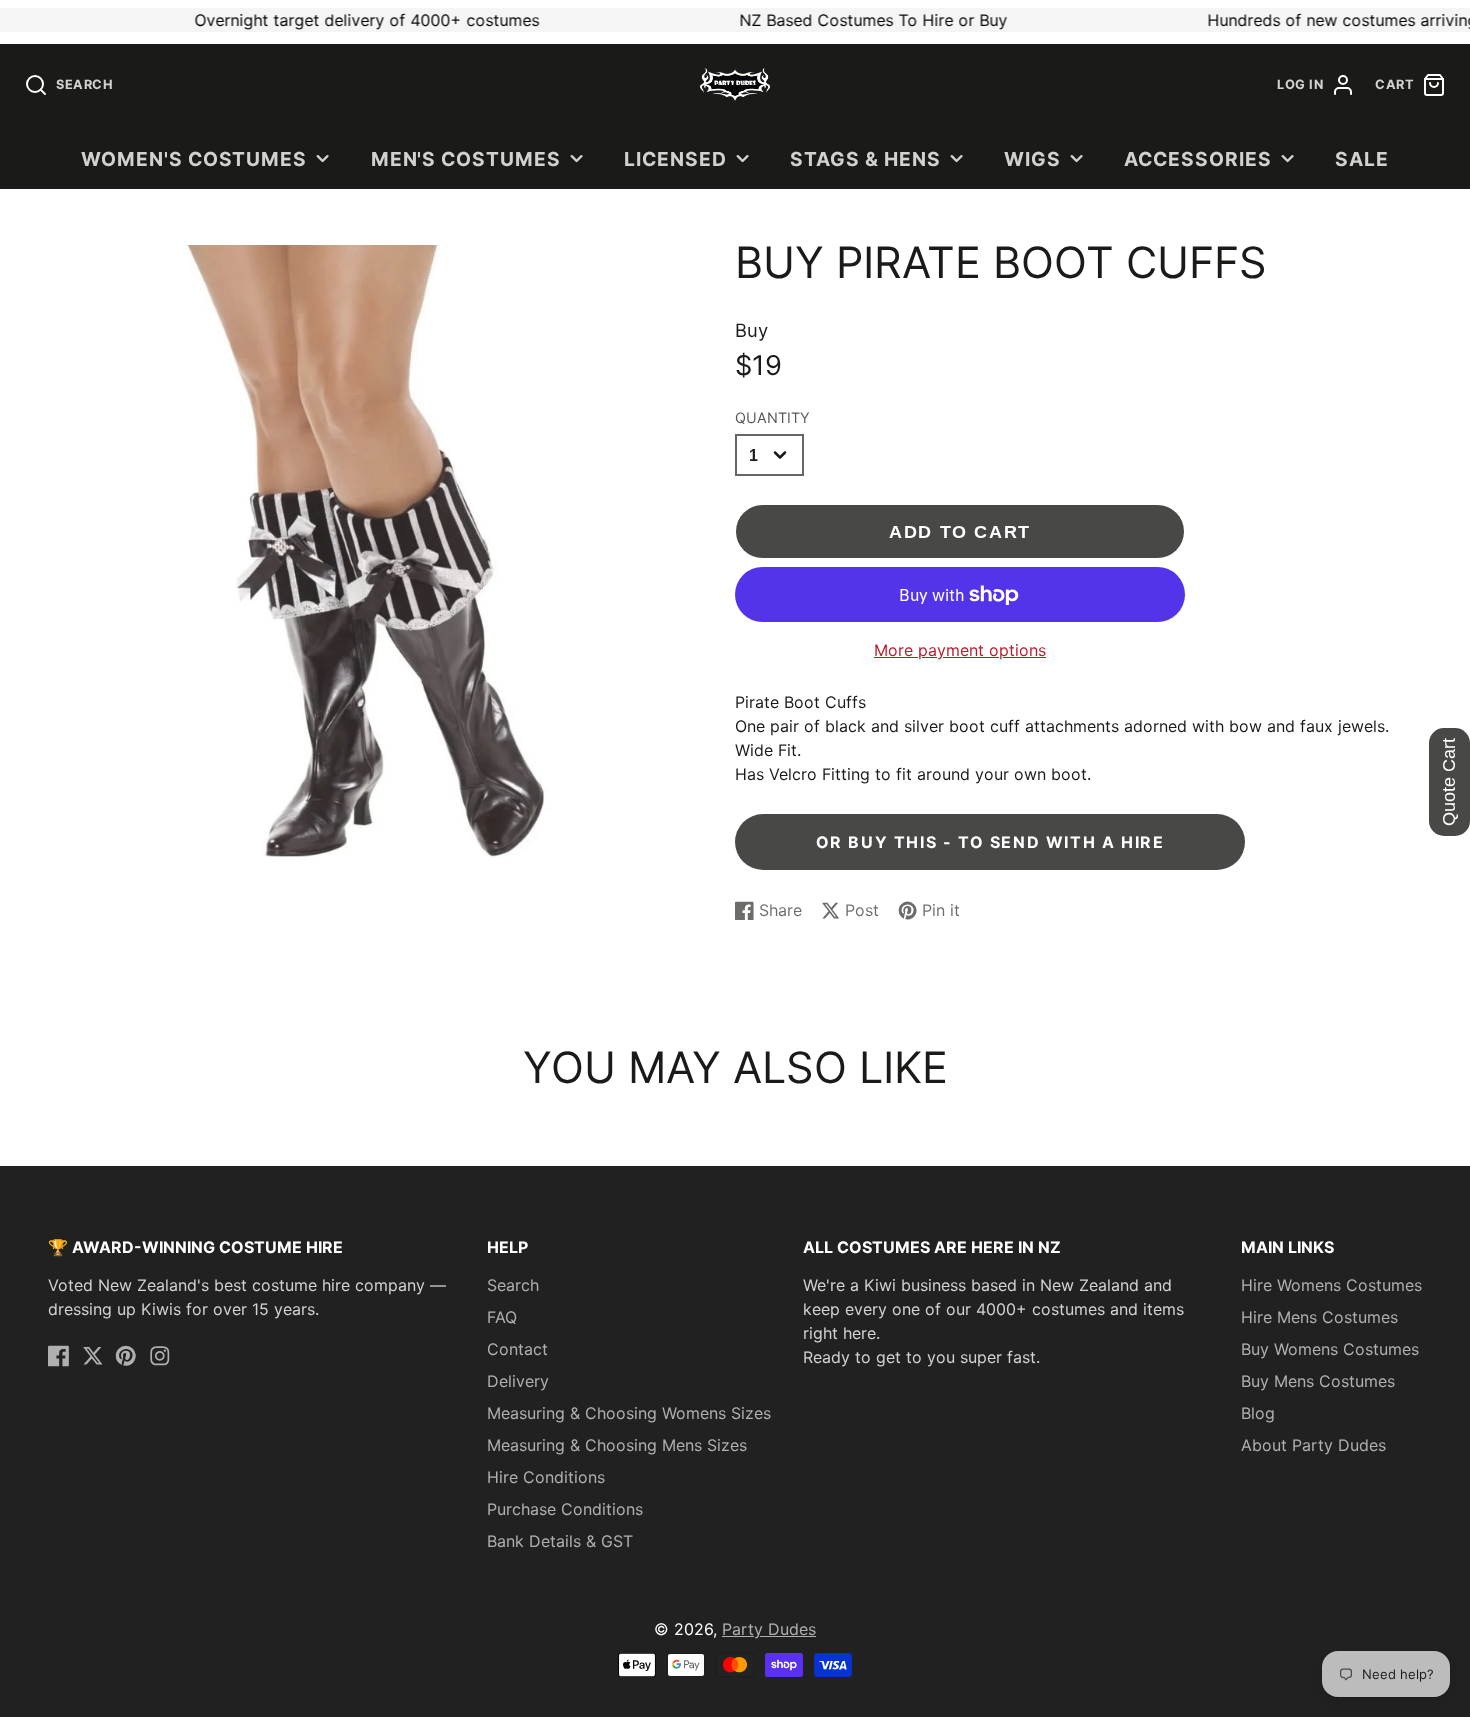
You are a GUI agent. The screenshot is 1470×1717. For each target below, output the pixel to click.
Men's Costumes (466, 159)
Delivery (518, 1381)
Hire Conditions (546, 1477)
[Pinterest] (126, 1356)
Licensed (675, 159)
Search (513, 1285)
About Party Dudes (1313, 1445)
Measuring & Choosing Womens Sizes (629, 1413)
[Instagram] (160, 1356)
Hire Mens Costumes (1319, 1317)
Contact (517, 1349)
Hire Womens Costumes (1331, 1285)
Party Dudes (769, 1629)
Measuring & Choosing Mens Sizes (617, 1445)
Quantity (772, 417)
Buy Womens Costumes (1330, 1349)
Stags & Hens (865, 159)
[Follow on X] (93, 1356)
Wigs (1032, 159)
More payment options (960, 650)
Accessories (1198, 159)
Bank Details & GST (560, 1541)
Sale (1362, 159)
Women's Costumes (194, 159)
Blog (1258, 1413)
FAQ (502, 1317)
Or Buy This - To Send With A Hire (990, 842)
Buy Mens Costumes (1318, 1381)
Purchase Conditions (565, 1509)
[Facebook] (59, 1356)
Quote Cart (1449, 782)
